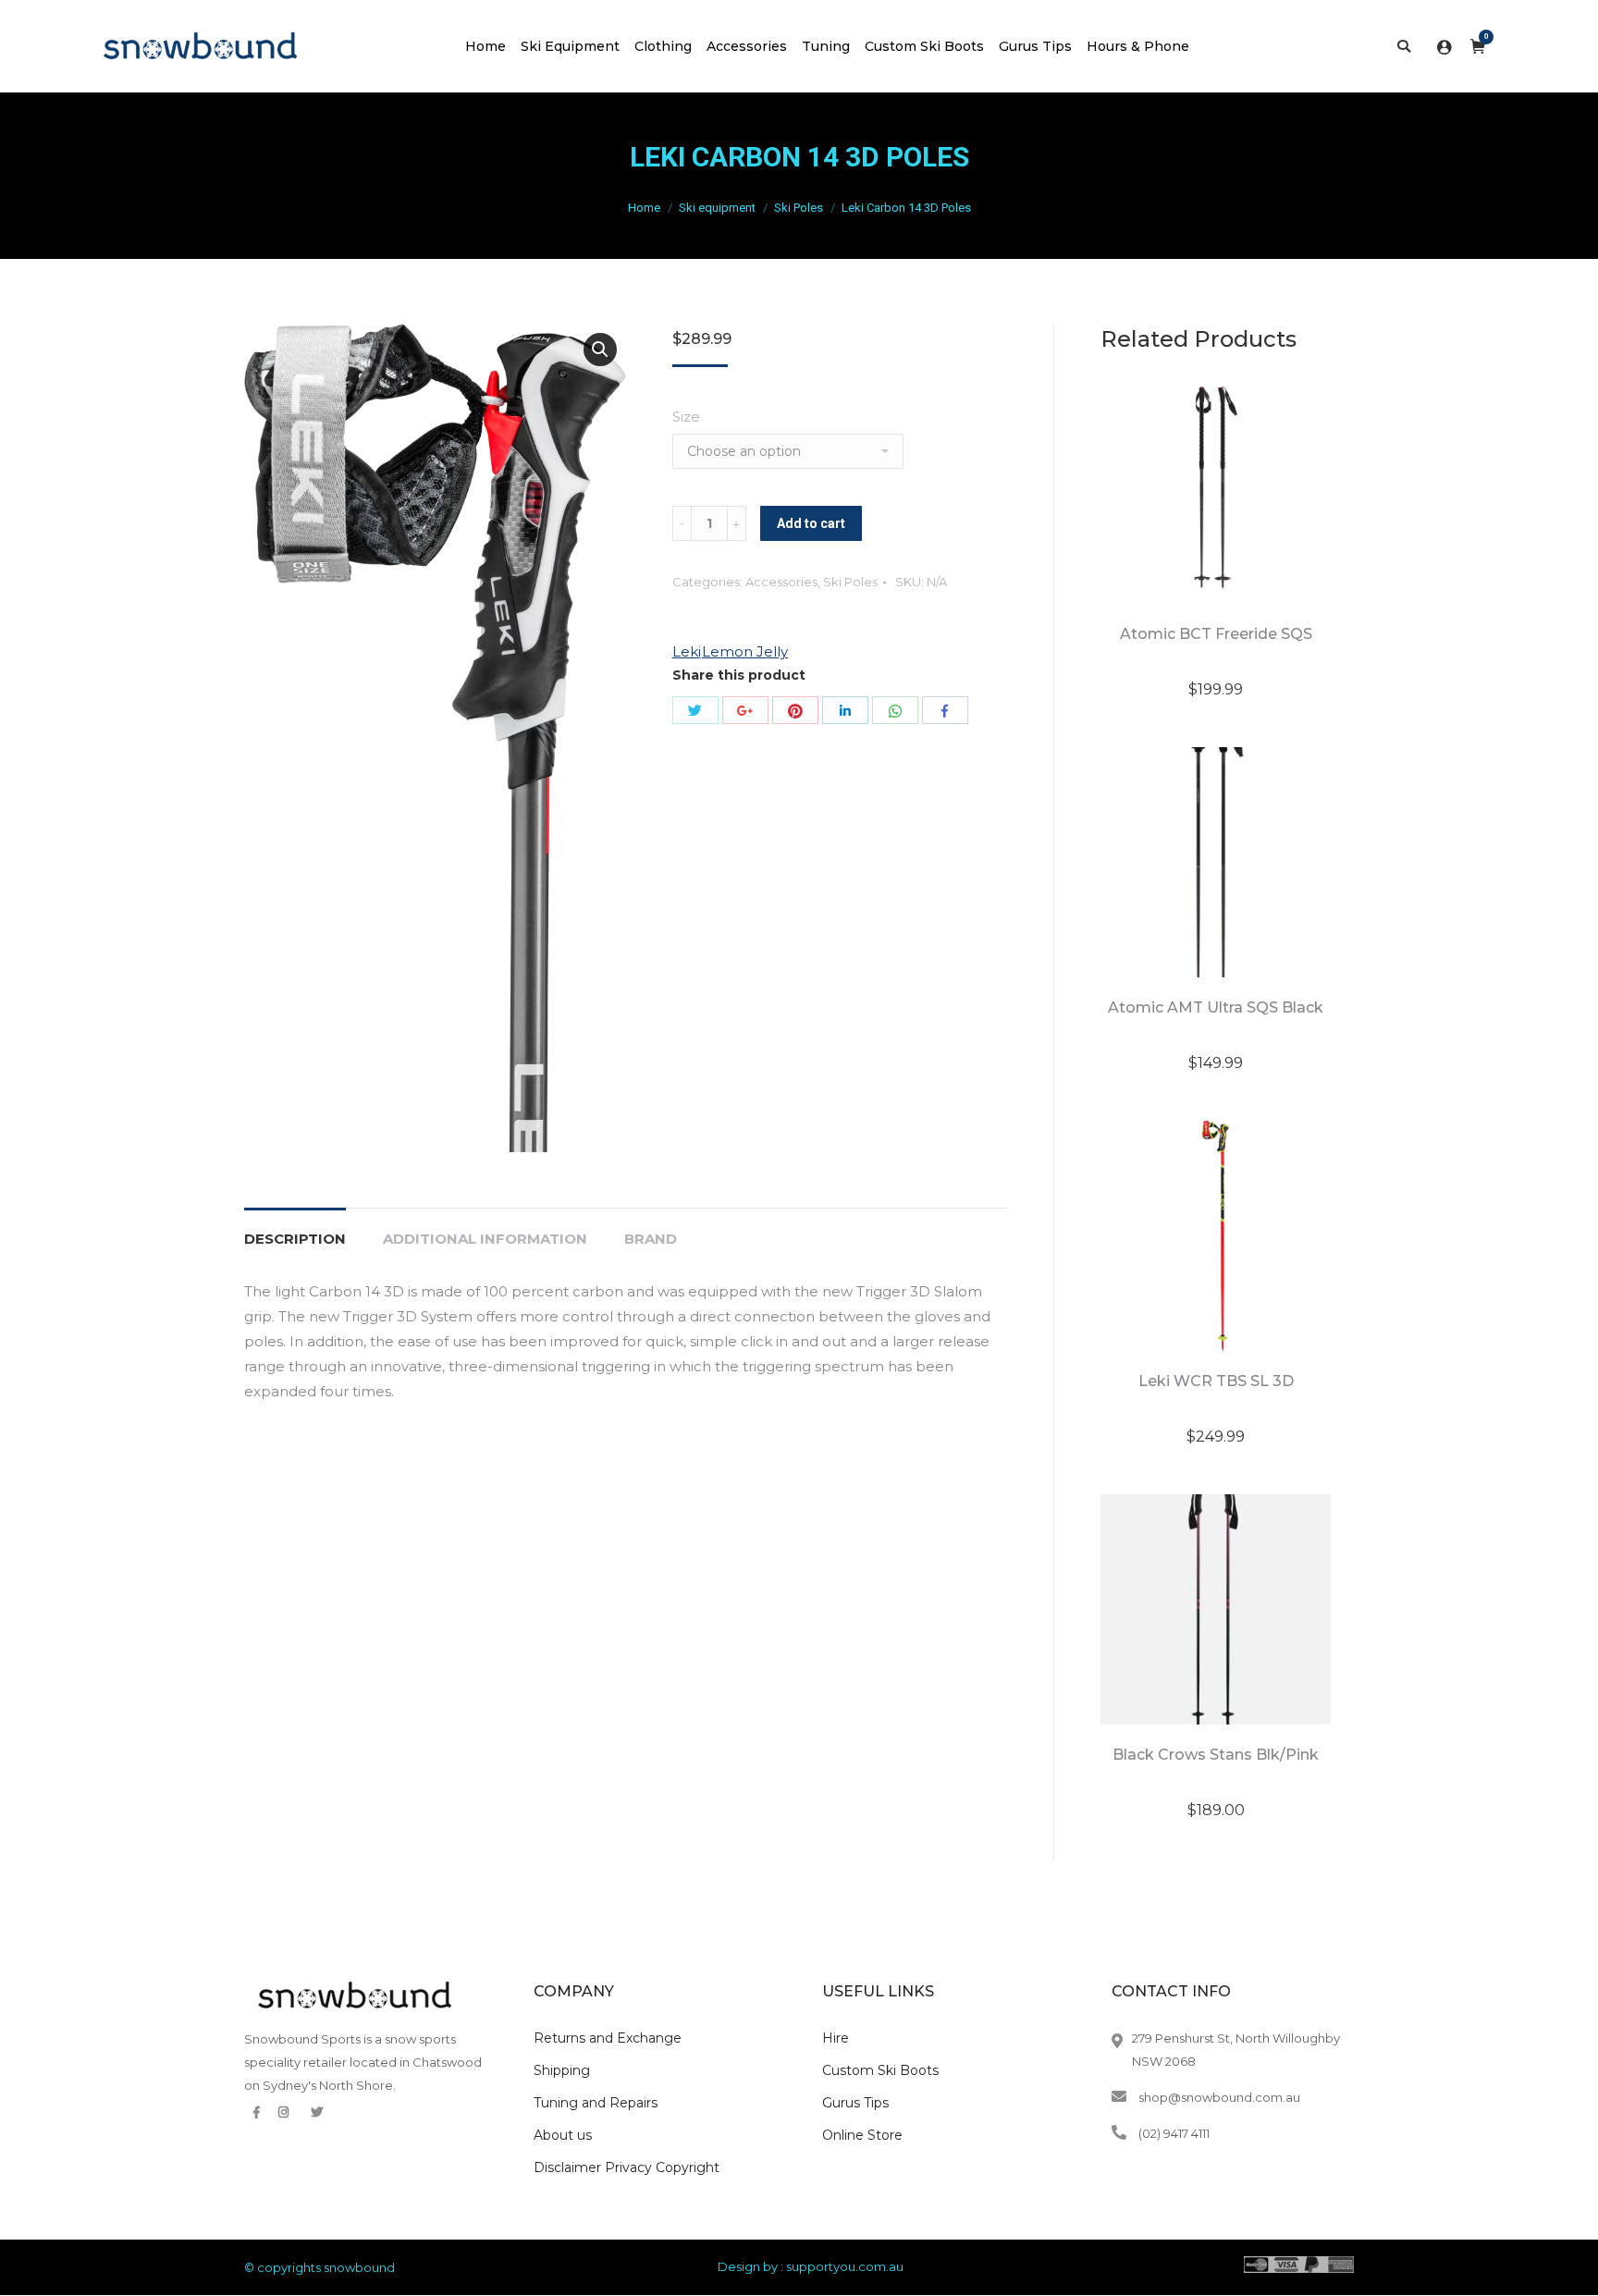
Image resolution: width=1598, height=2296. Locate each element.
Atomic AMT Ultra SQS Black (1216, 1007)
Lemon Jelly (745, 651)
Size (686, 417)
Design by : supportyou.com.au (811, 2266)
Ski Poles (799, 208)
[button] (600, 350)
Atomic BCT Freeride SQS (1216, 634)
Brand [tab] (651, 1239)
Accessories (781, 582)
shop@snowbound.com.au (1219, 2097)
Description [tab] (295, 1239)
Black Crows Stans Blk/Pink (1216, 1755)
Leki (687, 651)
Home (644, 208)
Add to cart (811, 523)
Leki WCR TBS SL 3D (1216, 1381)
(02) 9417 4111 (1174, 2133)
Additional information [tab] (485, 1239)
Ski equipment (717, 208)
